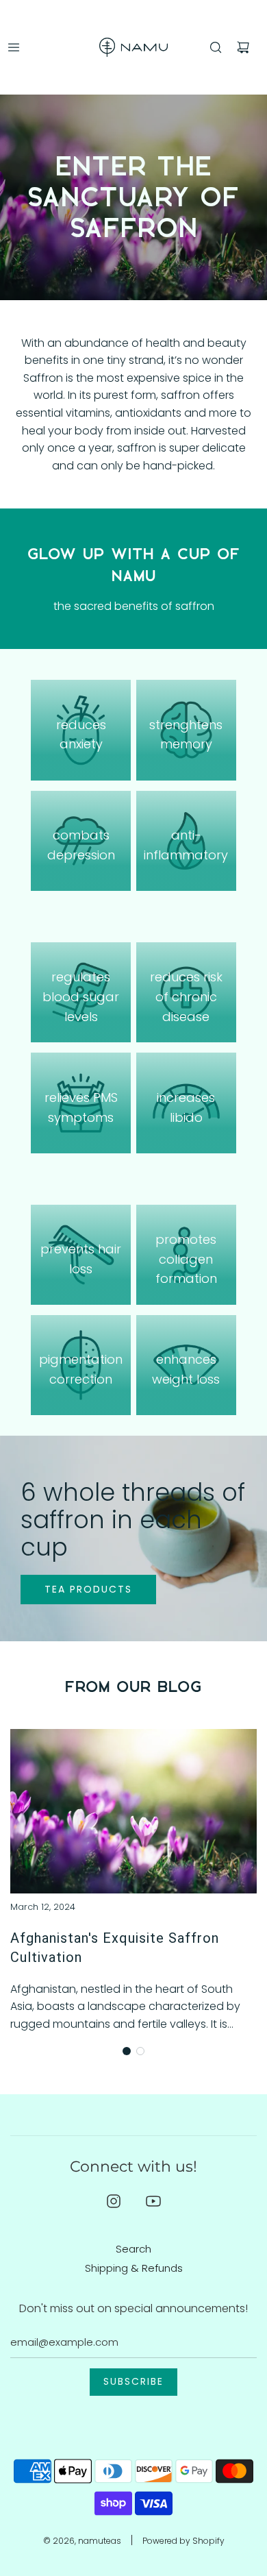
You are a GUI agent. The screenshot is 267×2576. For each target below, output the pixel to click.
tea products (88, 1589)
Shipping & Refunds (134, 2268)
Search (133, 2249)
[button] (127, 2051)
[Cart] (243, 47)
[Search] (216, 47)
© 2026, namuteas (82, 2541)
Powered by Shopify (183, 2541)
